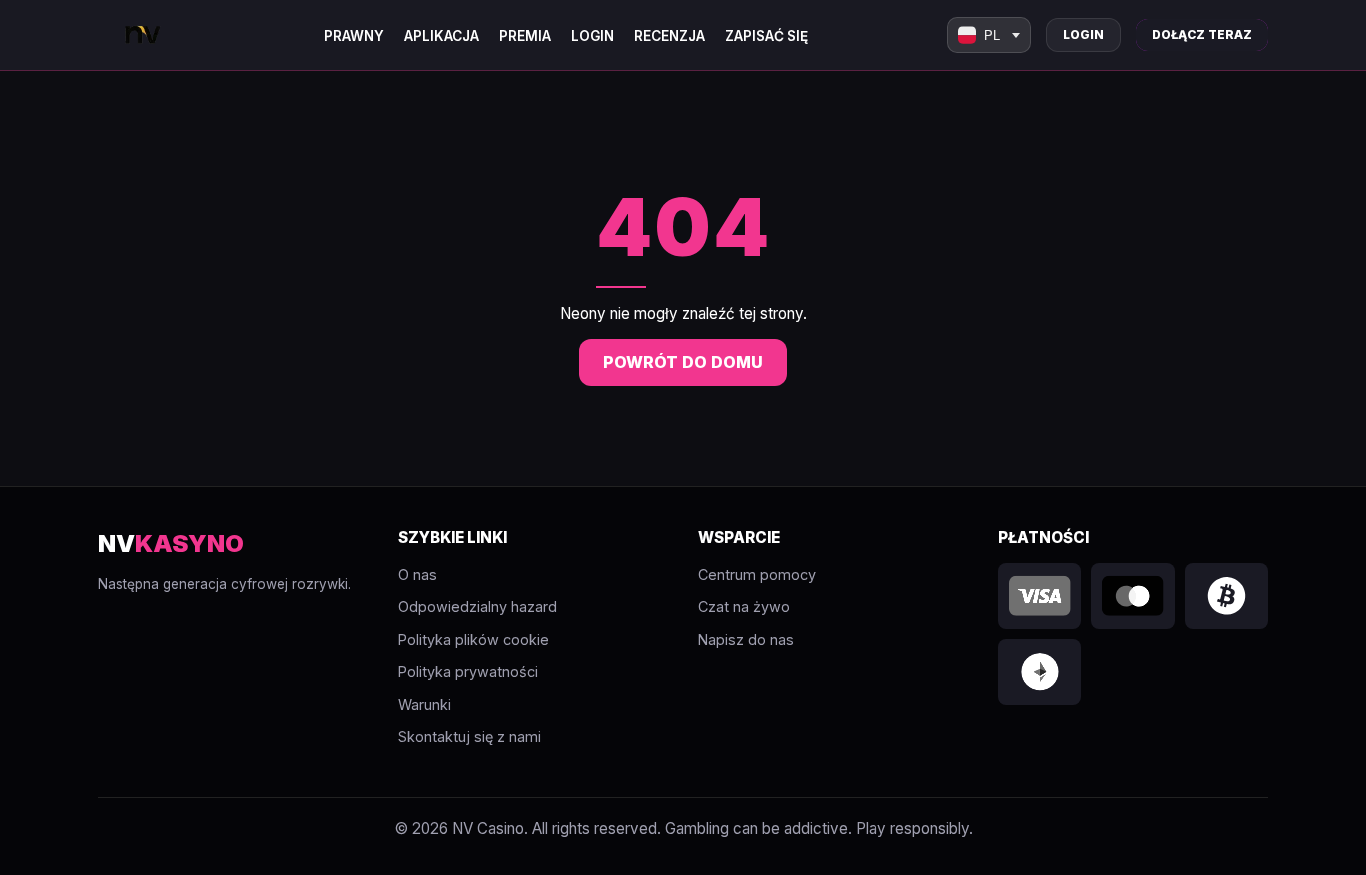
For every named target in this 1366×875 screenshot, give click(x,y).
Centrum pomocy (757, 574)
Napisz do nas (746, 639)
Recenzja (669, 36)
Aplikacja (441, 36)
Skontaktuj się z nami (469, 736)
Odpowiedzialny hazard (477, 606)
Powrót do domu (683, 362)
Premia (525, 36)
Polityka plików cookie (473, 639)
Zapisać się (766, 36)
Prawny (354, 36)
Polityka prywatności (468, 671)
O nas (417, 574)
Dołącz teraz (1202, 34)
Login (592, 36)
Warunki (424, 704)
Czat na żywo (744, 606)
